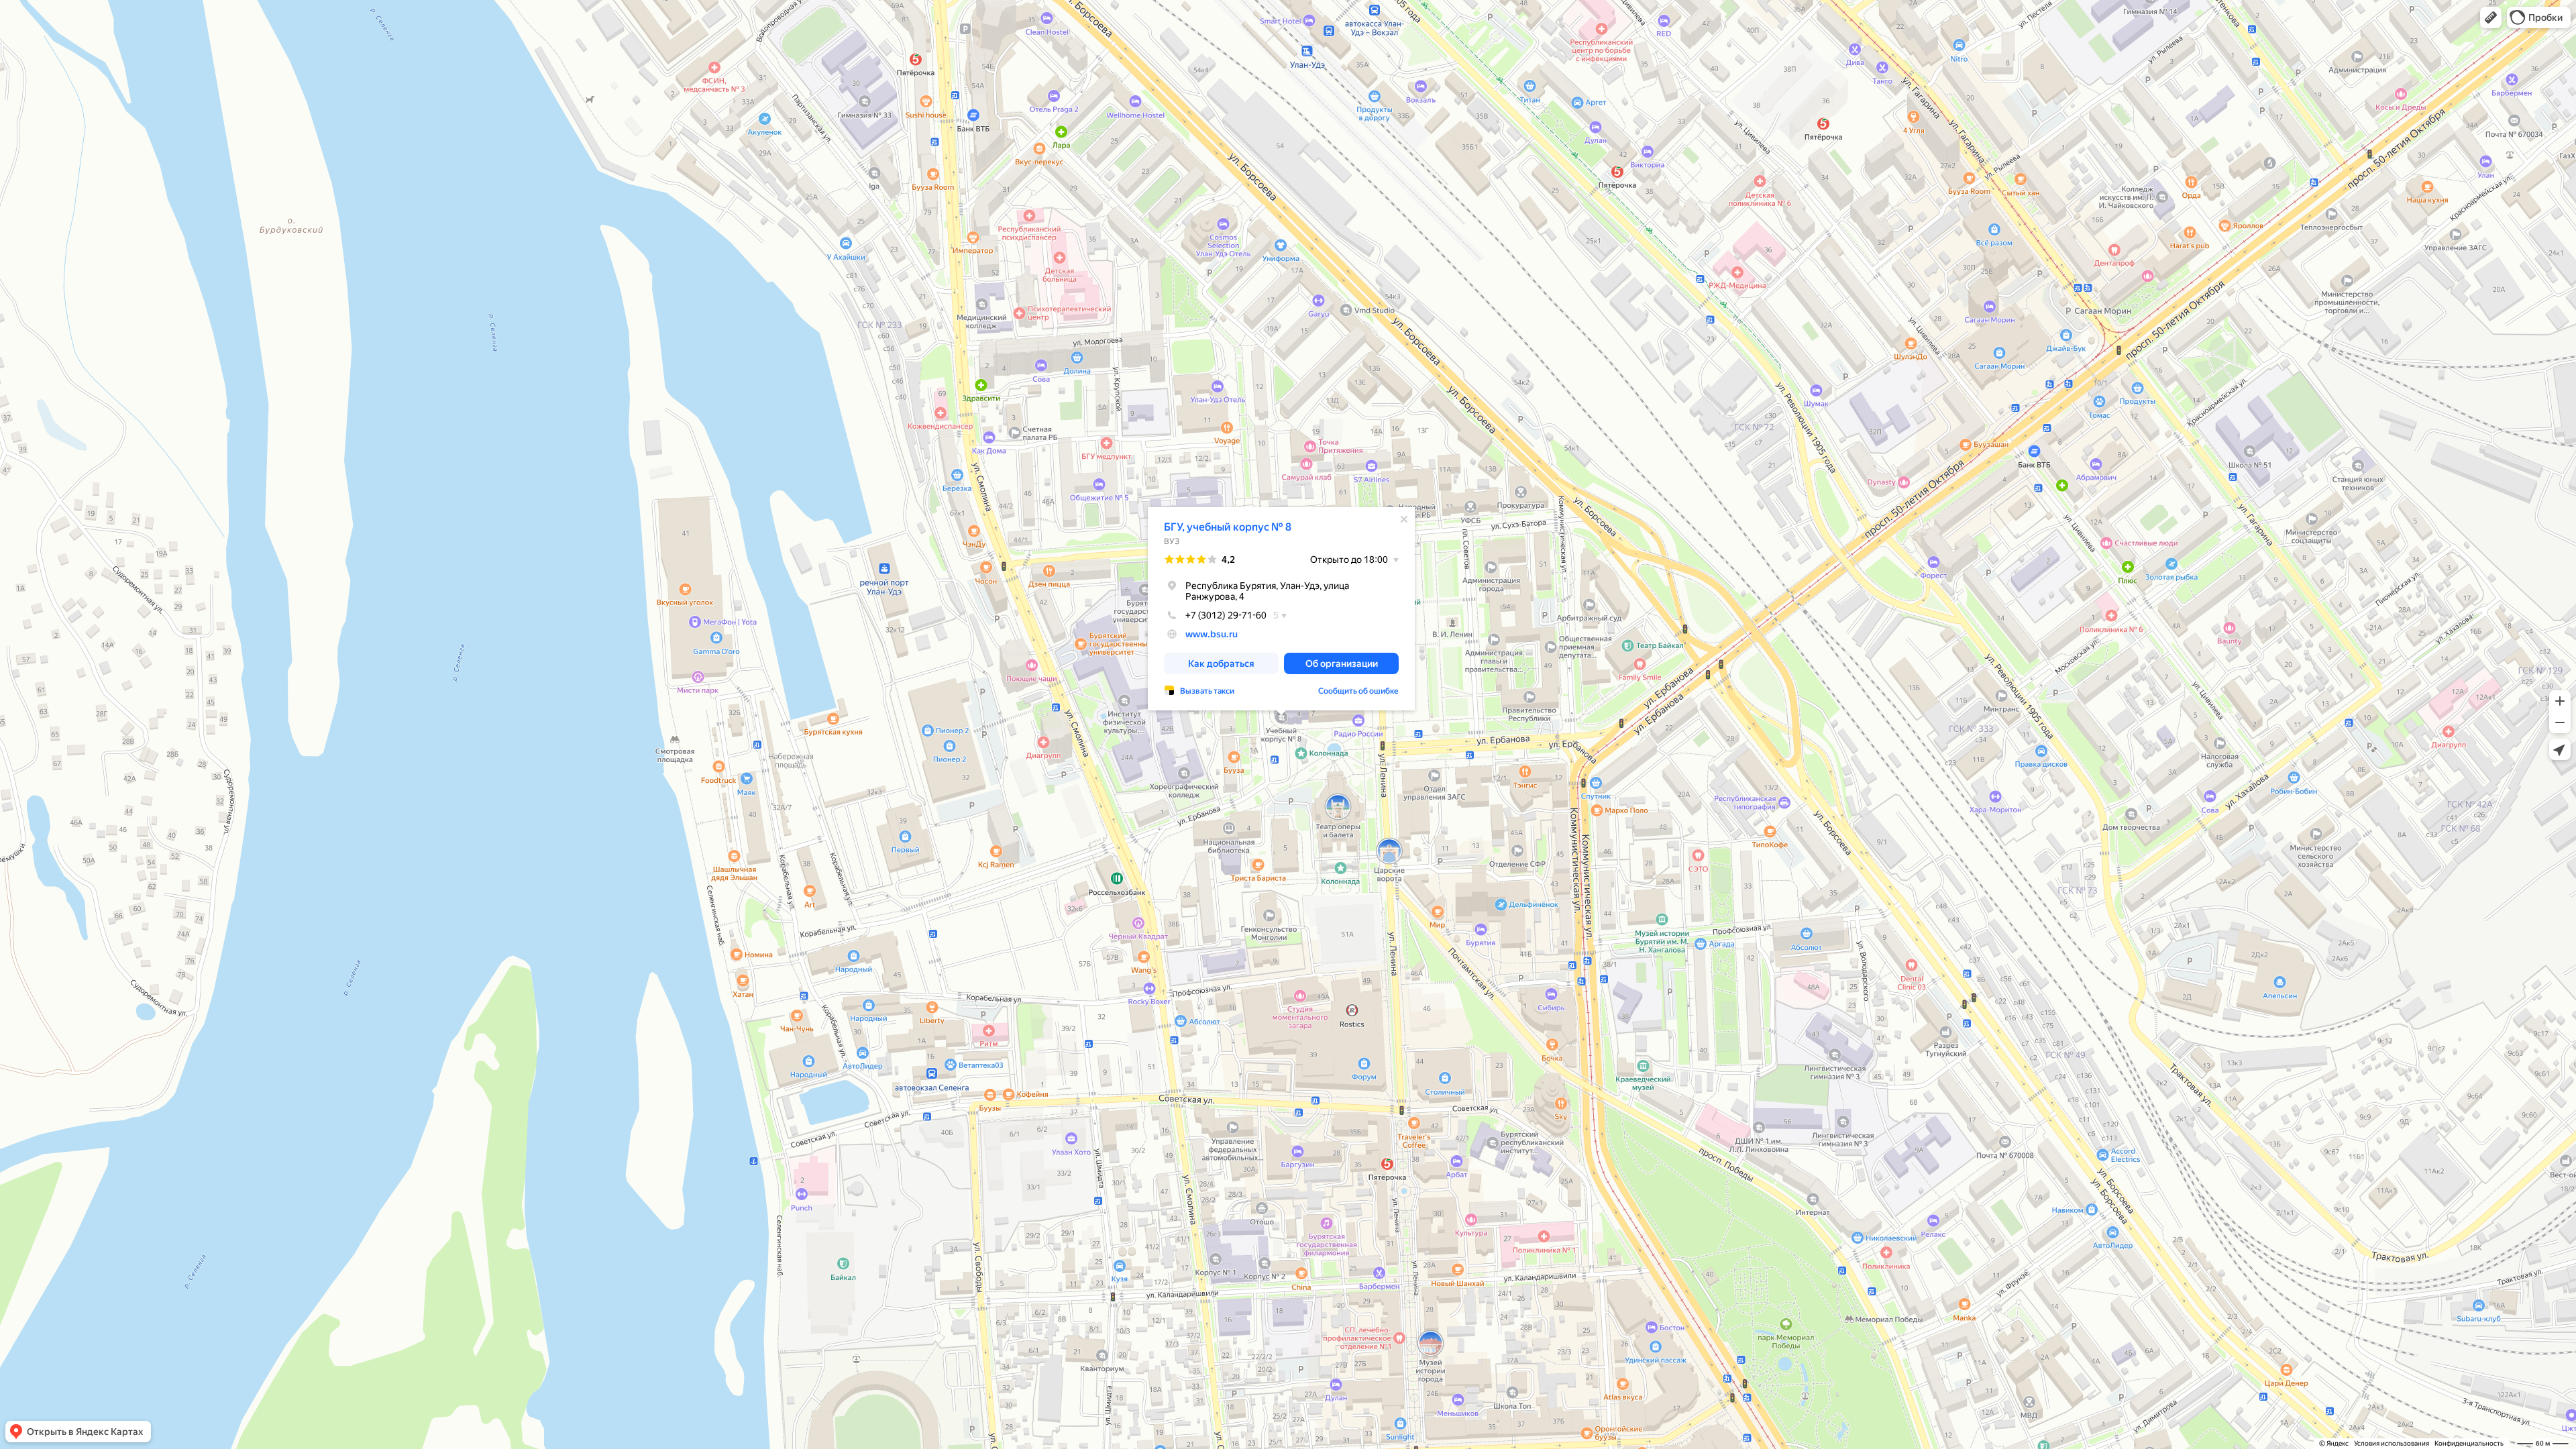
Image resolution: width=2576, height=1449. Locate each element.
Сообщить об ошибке (1358, 691)
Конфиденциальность (2469, 1443)
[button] (2491, 17)
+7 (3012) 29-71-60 (1226, 615)
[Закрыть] (1404, 519)
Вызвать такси (1207, 691)
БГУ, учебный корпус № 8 (1228, 527)
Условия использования (2392, 1443)
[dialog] (1281, 609)
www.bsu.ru (1212, 634)
